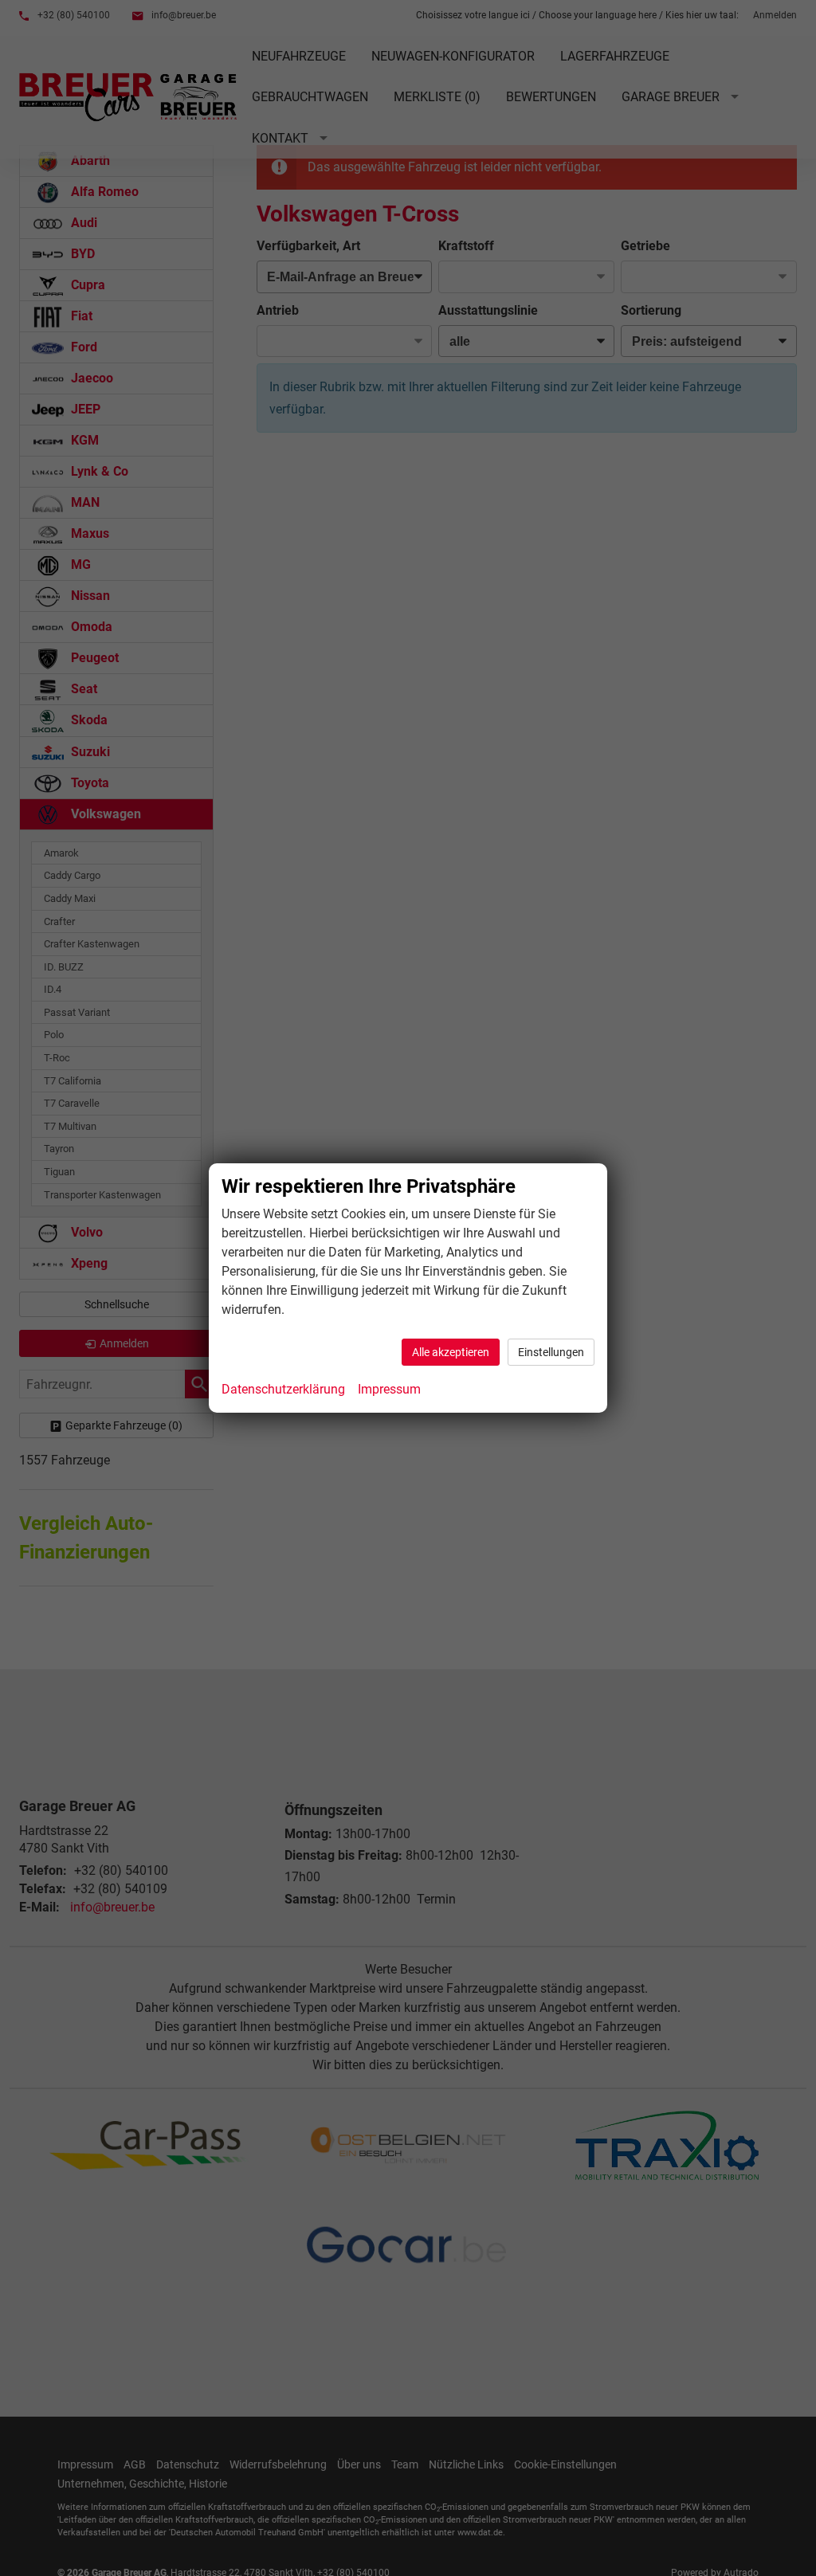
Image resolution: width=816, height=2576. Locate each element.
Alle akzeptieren (451, 1352)
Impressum (389, 1389)
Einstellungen (551, 1352)
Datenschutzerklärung (283, 1389)
